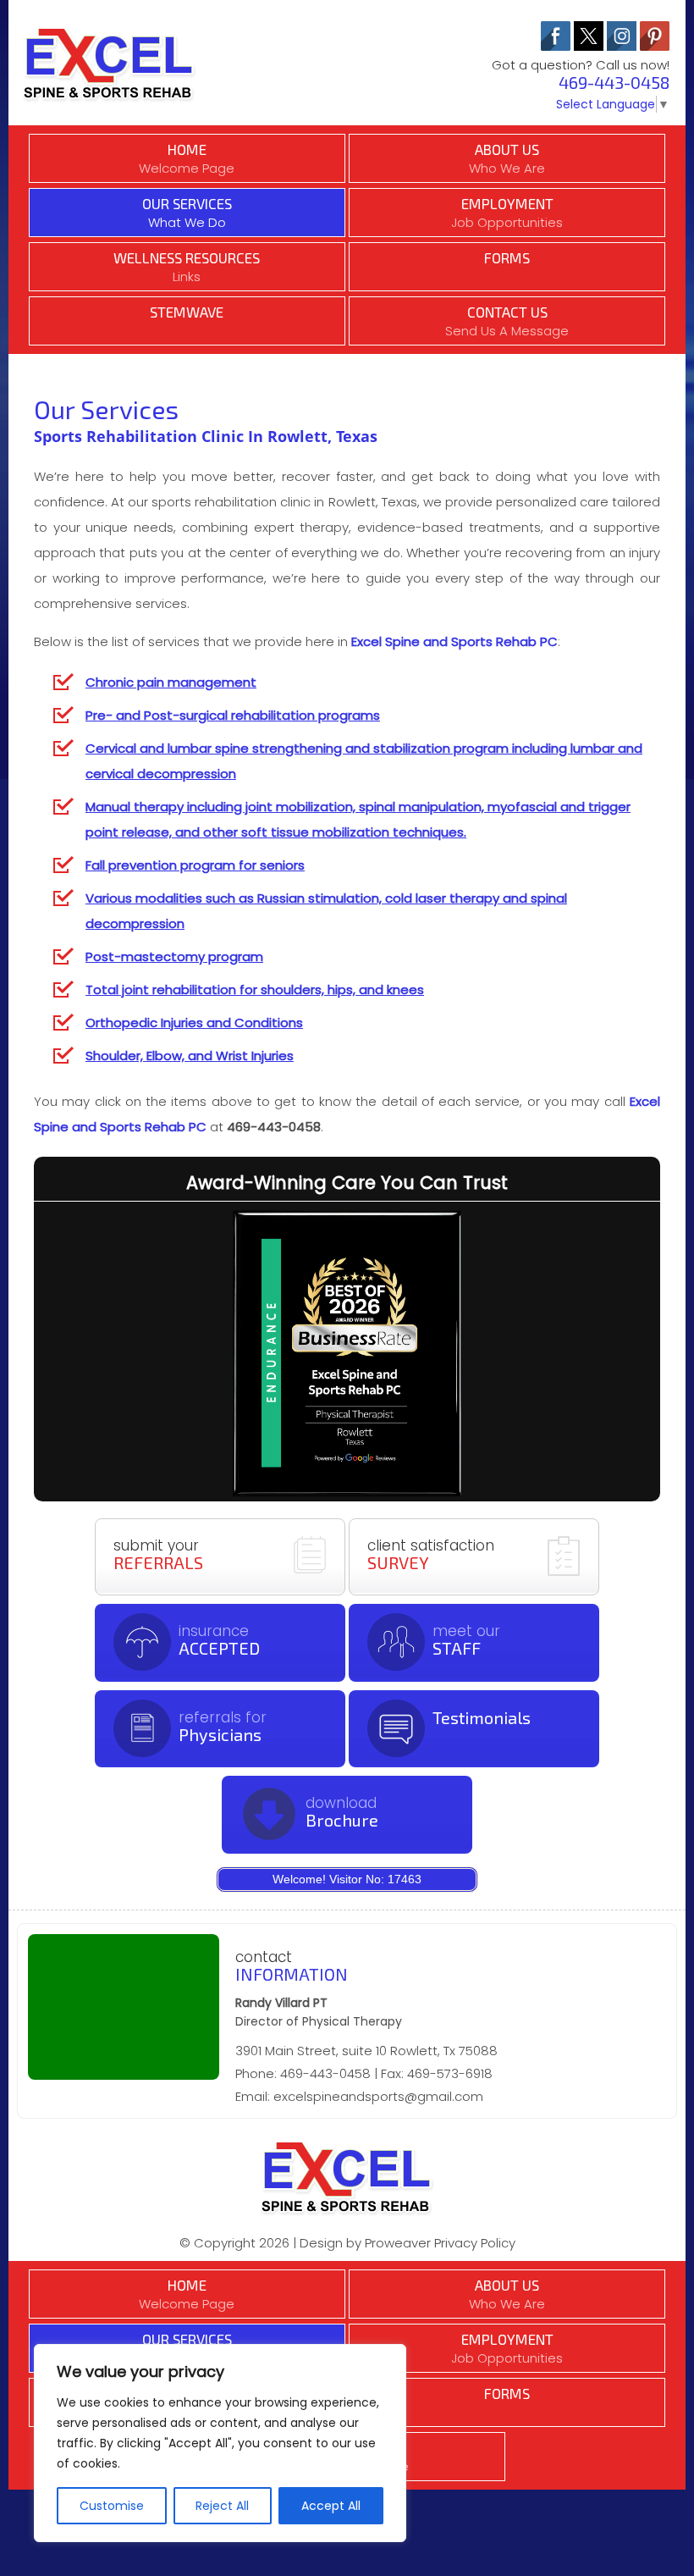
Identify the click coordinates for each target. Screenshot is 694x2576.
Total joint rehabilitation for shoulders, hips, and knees (255, 989)
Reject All (222, 2506)
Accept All (331, 2506)
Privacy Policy (475, 2243)
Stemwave (187, 312)
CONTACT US (507, 321)
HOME (187, 159)
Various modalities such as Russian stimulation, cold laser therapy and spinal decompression (326, 911)
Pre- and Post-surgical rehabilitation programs (233, 715)
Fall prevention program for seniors (195, 865)
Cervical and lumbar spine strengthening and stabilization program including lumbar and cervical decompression (364, 761)
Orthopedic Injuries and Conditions (194, 1023)
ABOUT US (507, 159)
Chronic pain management (171, 682)
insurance (219, 1639)
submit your (158, 1554)
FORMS (507, 257)
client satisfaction (431, 1554)
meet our (466, 1639)
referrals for (223, 1726)
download (342, 1811)
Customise (112, 2506)
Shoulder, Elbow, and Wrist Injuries (190, 1056)
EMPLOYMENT (507, 213)
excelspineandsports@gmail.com (378, 2096)
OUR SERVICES (187, 213)
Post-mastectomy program (174, 956)
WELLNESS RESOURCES (187, 267)
